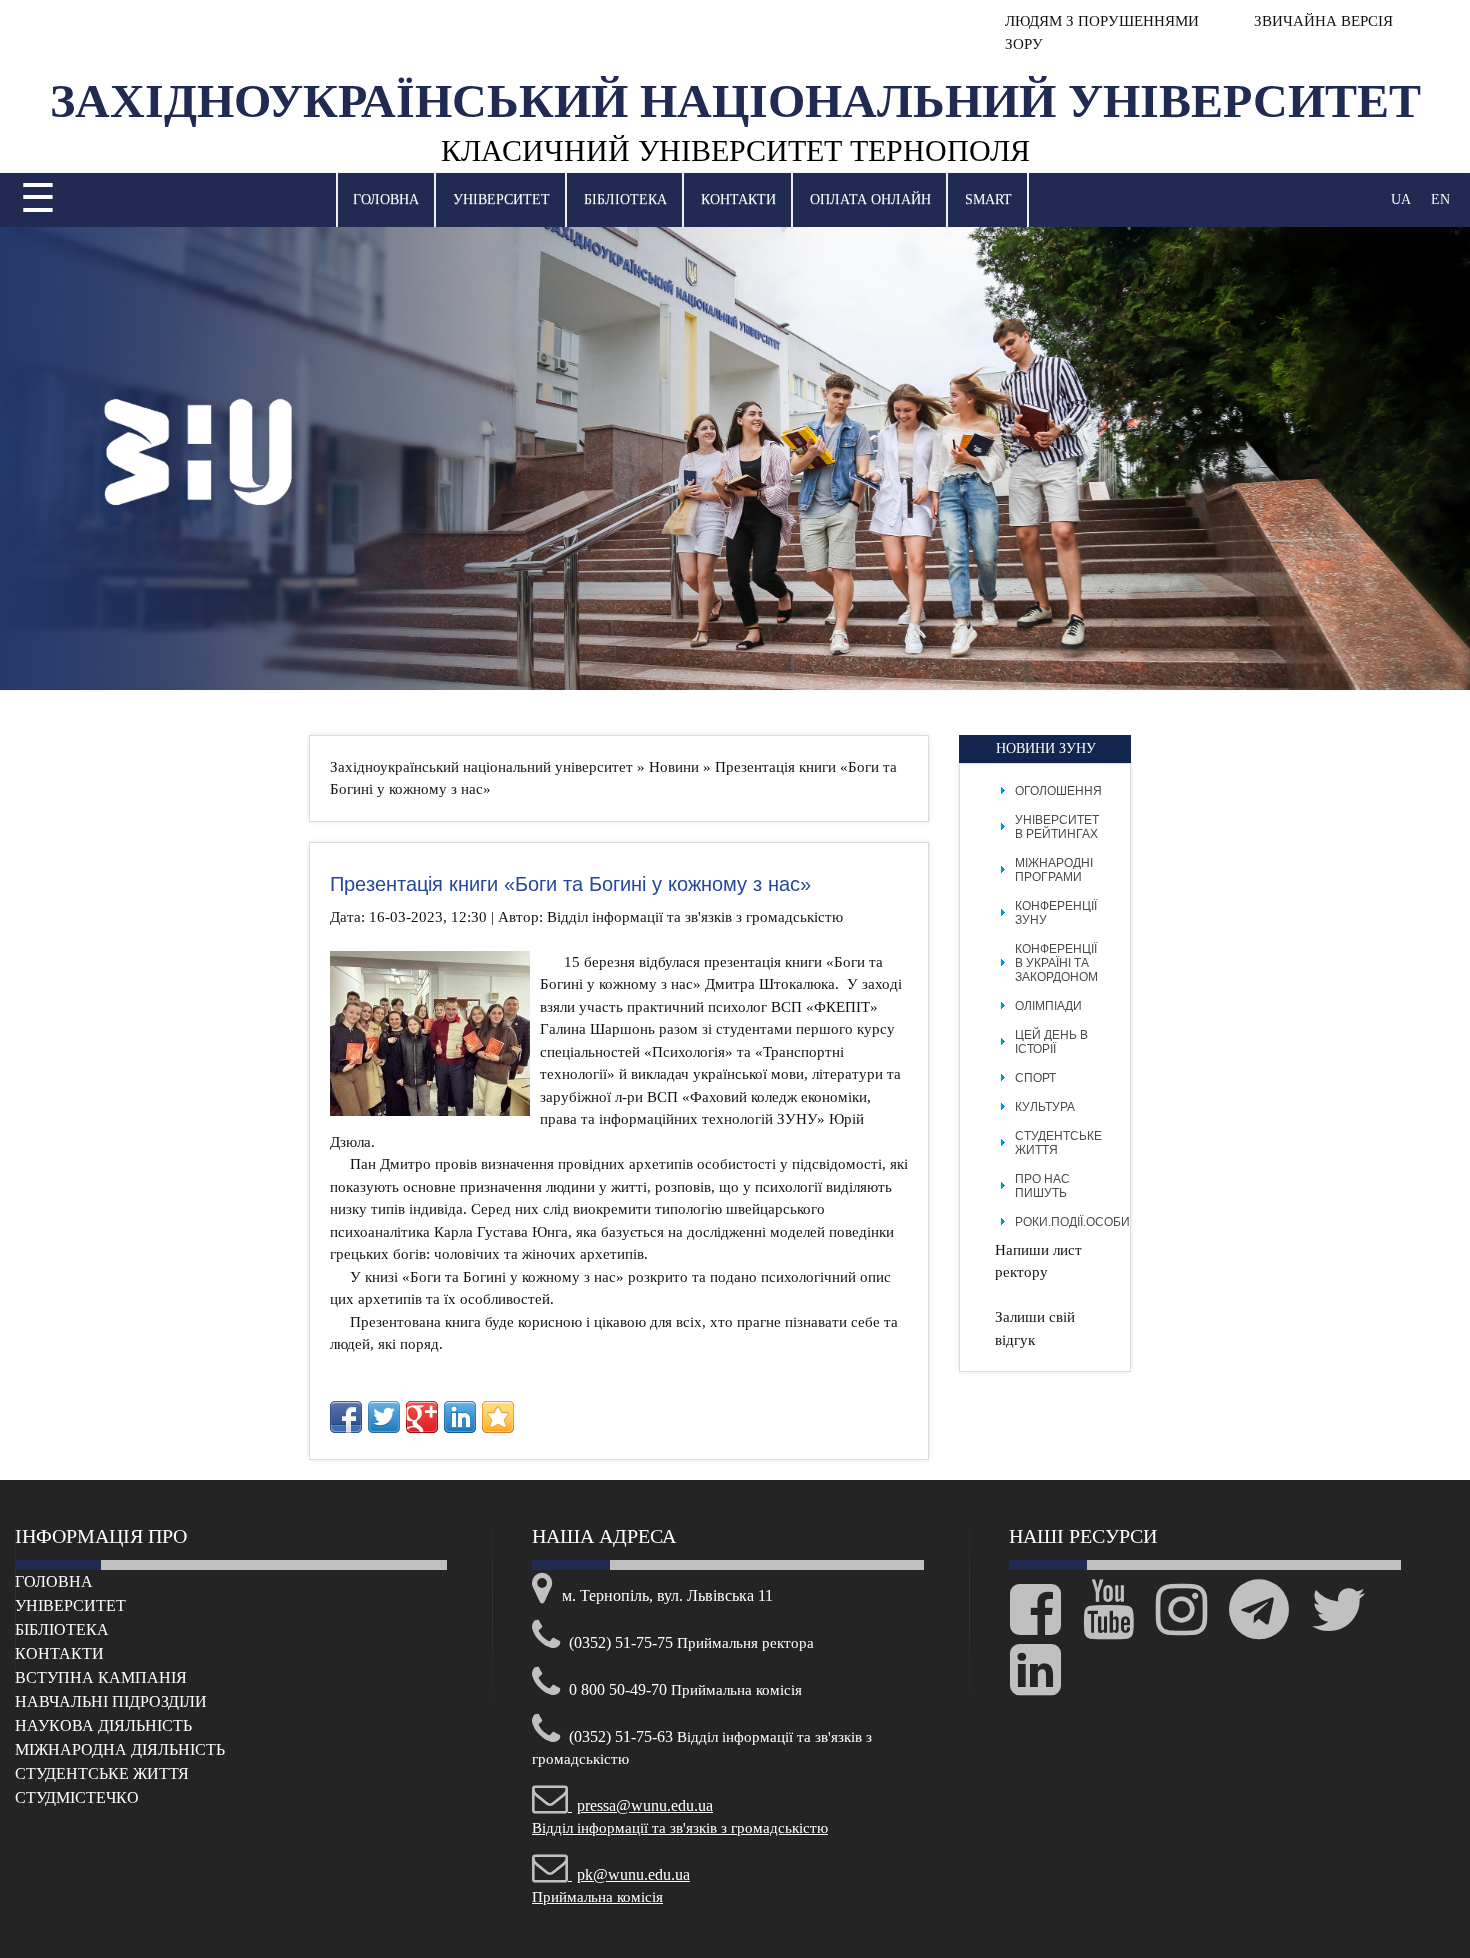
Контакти (738, 199)
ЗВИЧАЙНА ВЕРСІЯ (1321, 21)
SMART (988, 199)
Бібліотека (625, 199)
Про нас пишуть (1042, 1186)
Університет (501, 199)
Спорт (1035, 1078)
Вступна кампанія (101, 1677)
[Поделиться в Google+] (422, 1417)
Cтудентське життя (102, 1773)
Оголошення (1058, 791)
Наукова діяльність (103, 1725)
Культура (1045, 1107)
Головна (386, 199)
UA (1401, 199)
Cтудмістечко (77, 1797)
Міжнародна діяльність (120, 1749)
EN (1440, 199)
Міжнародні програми (1054, 870)
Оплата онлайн (870, 199)
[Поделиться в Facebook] (346, 1417)
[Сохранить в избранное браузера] (498, 1417)
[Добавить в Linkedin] (460, 1417)
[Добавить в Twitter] (384, 1417)
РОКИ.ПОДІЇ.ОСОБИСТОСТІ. (1095, 1222)
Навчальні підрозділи (111, 1701)
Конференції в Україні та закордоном (1056, 963)
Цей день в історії (1051, 1042)
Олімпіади (1048, 1006)
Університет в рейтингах (1057, 827)
